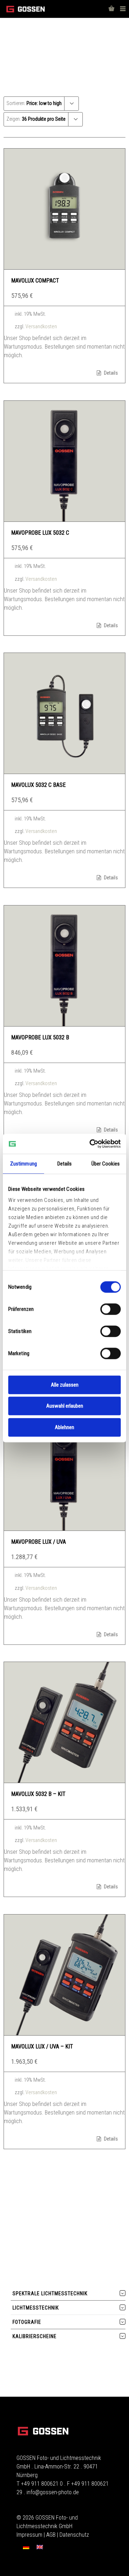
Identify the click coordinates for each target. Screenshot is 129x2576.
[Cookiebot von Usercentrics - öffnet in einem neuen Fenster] (91, 1144)
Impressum (29, 2535)
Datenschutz (74, 2535)
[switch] (111, 1309)
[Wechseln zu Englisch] (40, 2547)
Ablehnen (64, 1427)
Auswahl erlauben (65, 1406)
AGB (51, 2535)
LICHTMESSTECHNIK (36, 2308)
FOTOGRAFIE (27, 2322)
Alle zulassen (65, 1385)
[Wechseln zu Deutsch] (26, 2547)
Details (110, 373)
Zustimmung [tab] (23, 1164)
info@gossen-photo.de (53, 2492)
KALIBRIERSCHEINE (35, 2336)
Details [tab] (65, 1164)
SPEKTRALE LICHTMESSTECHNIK (50, 2293)
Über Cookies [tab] (106, 1164)
